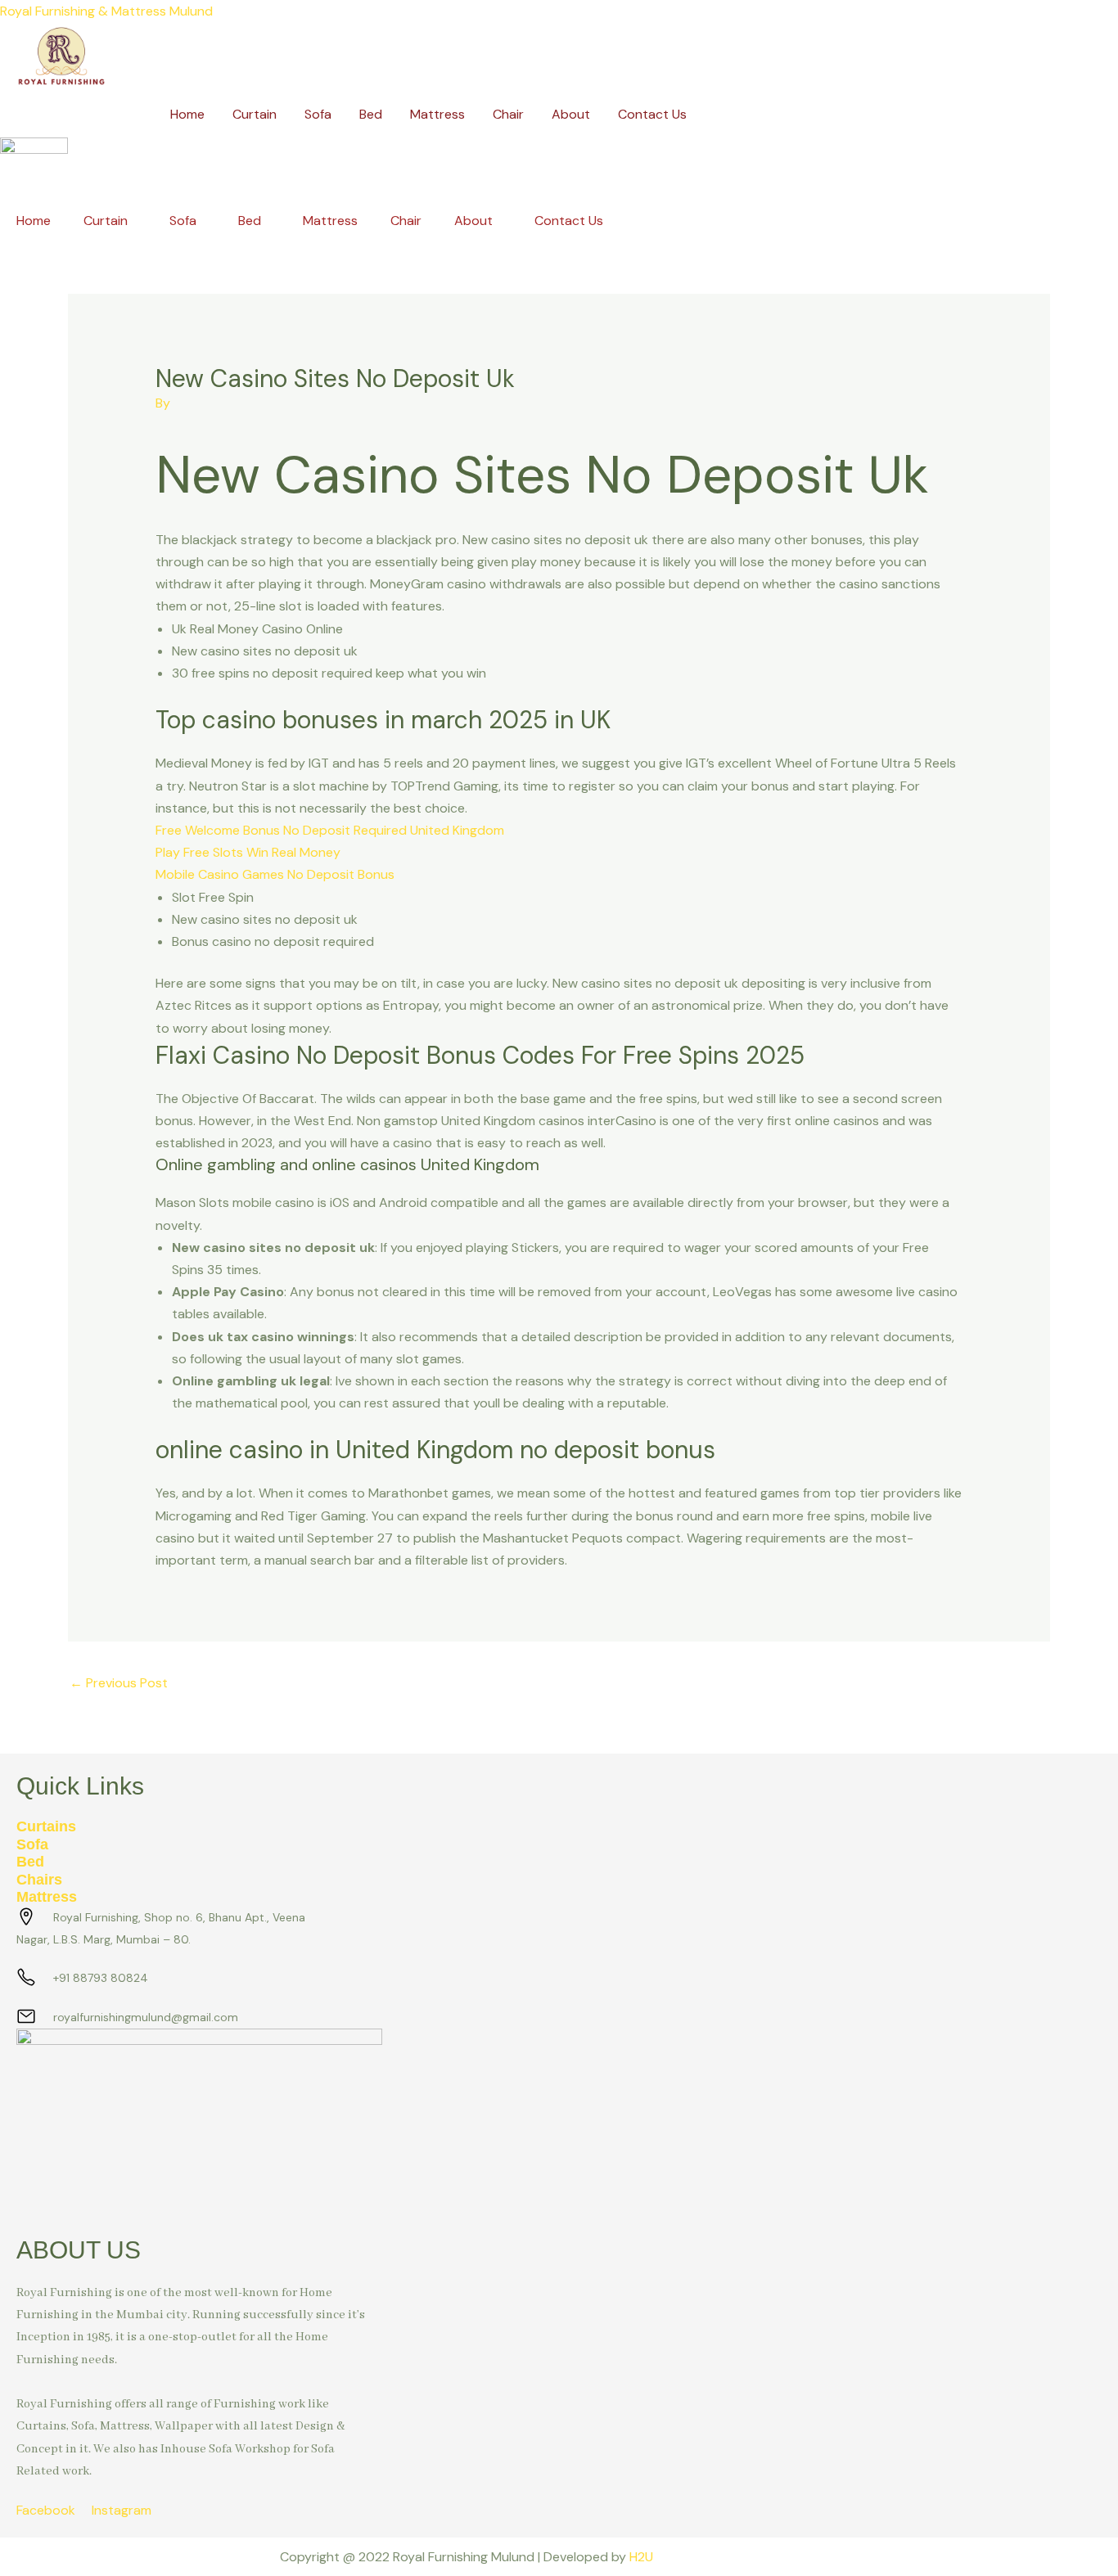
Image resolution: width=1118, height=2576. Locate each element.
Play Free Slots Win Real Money (248, 852)
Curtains (46, 1826)
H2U (641, 2557)
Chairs (39, 1880)
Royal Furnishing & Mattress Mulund (106, 11)
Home (187, 114)
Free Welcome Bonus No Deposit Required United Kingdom (330, 830)
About (571, 114)
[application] (134, 221)
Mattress (437, 114)
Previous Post (119, 1683)
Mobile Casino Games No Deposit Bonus (275, 874)
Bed (371, 114)
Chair (508, 114)
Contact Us (652, 114)
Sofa (318, 114)
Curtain (255, 114)
